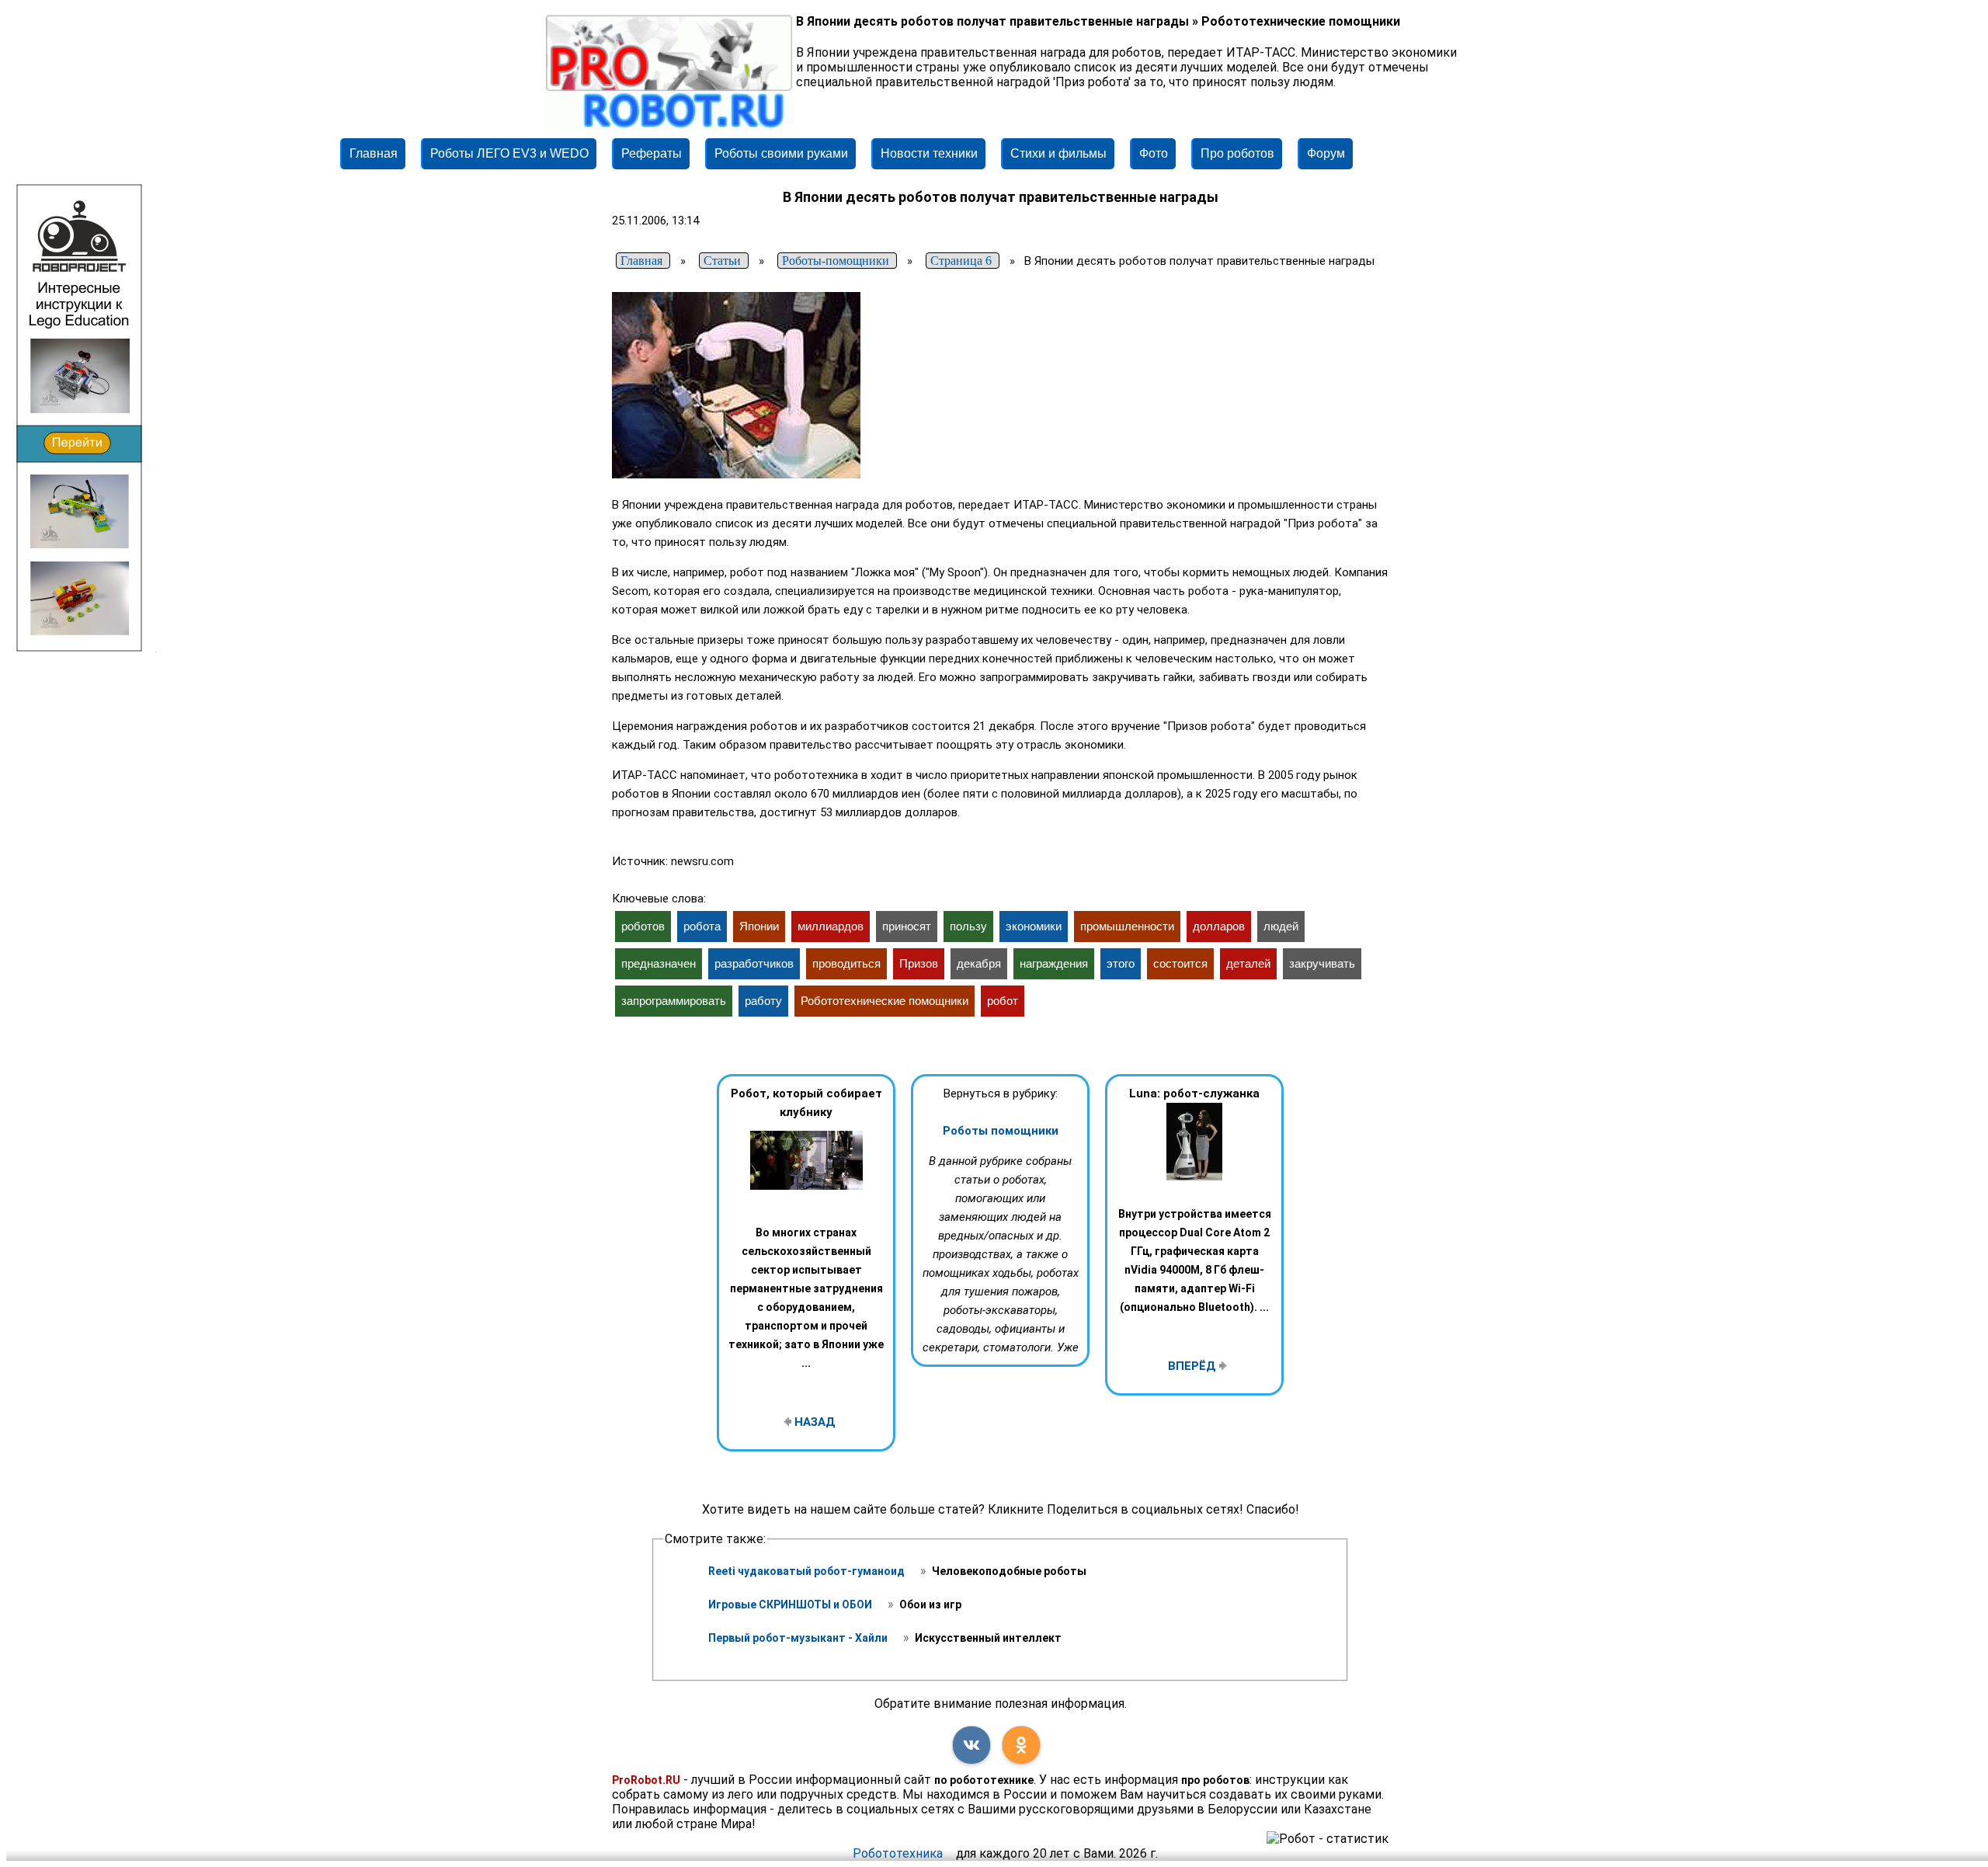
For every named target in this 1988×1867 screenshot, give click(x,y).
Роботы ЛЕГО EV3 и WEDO (509, 153)
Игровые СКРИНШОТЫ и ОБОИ (791, 1605)
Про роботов (1237, 153)
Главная (374, 153)
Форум (1326, 153)
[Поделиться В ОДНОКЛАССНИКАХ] (1021, 1745)
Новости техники (929, 153)
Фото (1154, 153)
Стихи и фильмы (1058, 153)
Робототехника (898, 1853)
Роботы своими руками (781, 153)
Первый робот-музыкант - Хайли (799, 1638)
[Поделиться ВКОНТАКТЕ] (971, 1745)
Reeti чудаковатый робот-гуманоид (808, 1571)
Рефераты (652, 153)
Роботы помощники (1001, 1131)
